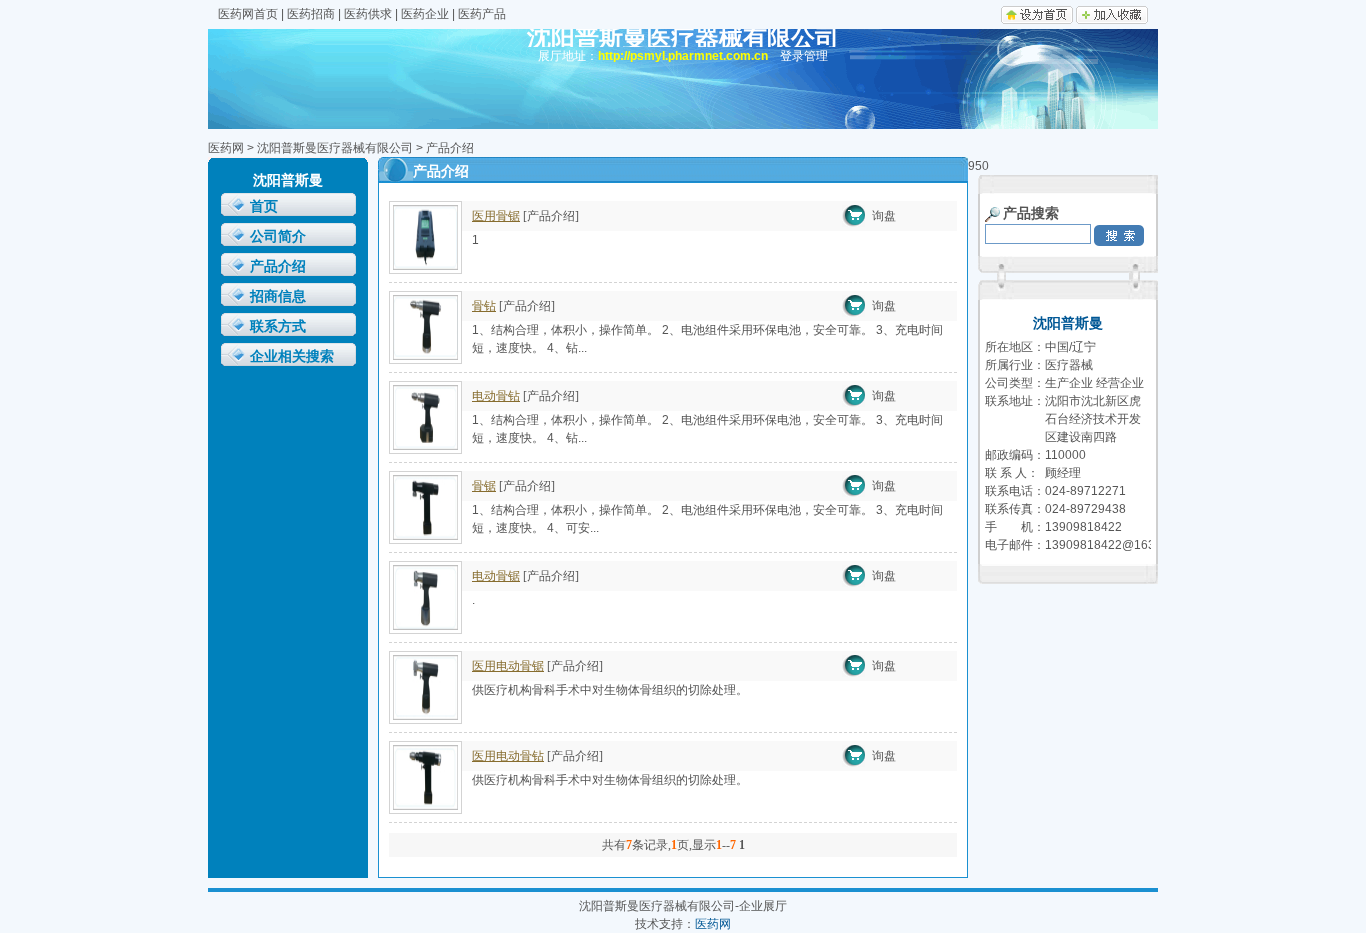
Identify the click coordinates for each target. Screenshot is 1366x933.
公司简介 (278, 236)
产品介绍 (278, 266)
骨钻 (484, 306)
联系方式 (278, 326)
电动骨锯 (496, 576)
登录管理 (804, 56)
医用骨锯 (496, 216)
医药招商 (311, 14)
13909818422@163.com (1113, 545)
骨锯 (484, 486)
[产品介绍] (551, 216)
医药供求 (368, 14)
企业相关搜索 (292, 356)
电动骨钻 (496, 396)
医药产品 (482, 14)
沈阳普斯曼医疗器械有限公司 (335, 148)
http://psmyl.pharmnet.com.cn (683, 56)
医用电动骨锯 (508, 666)
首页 (264, 206)
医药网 (226, 148)
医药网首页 (248, 14)
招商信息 (278, 296)
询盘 (884, 216)
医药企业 (425, 14)
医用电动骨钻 (508, 756)
